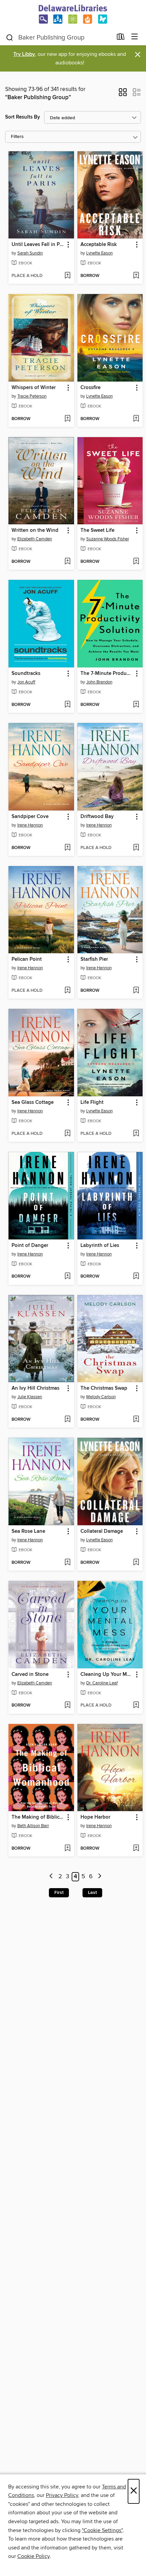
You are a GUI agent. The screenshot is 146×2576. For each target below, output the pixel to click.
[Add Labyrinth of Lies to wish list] (136, 1277)
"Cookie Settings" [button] (102, 2530)
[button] (123, 94)
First (59, 1893)
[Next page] (100, 1877)
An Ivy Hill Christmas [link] (35, 1388)
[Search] (10, 37)
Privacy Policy (62, 2495)
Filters (17, 137)
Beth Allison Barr (33, 1826)
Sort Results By (23, 117)
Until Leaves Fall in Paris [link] (38, 245)
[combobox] (59, 37)
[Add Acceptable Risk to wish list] (136, 276)
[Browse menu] (135, 37)
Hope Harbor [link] (95, 1817)
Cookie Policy (33, 2556)
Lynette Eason (99, 253)
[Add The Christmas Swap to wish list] (136, 1420)
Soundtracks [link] (26, 674)
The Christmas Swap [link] (104, 1388)
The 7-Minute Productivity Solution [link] (107, 674)
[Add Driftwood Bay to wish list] (136, 848)
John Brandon (99, 682)
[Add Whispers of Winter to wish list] (67, 419)
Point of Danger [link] (30, 1246)
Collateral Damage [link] (102, 1531)
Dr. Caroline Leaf (102, 1683)
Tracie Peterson (32, 396)
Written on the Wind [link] (35, 530)
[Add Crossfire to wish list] (136, 419)
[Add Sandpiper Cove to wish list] (67, 848)
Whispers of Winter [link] (34, 388)
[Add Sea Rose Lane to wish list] (67, 1563)
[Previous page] (51, 1877)
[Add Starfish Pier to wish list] (136, 991)
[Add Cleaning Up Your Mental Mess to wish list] (136, 1706)
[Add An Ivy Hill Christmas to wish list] (67, 1420)
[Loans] (121, 38)
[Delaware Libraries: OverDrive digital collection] (73, 14)
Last (92, 1893)
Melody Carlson (101, 1397)
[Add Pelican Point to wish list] (67, 991)
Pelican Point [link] (27, 959)
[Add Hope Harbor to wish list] (136, 1849)
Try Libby (24, 54)
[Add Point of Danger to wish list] (67, 1277)
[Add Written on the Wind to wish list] (67, 562)
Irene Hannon (30, 825)
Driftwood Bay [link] (97, 817)
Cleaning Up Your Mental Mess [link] (107, 1675)
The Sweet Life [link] (97, 530)
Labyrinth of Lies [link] (100, 1246)
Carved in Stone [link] (30, 1675)
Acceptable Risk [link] (99, 245)
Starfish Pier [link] (94, 959)
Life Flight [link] (92, 1102)
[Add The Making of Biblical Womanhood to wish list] (67, 1849)
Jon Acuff (26, 682)
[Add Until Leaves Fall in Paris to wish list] (67, 276)
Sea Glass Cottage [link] (33, 1102)
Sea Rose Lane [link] (28, 1531)
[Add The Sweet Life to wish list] (136, 562)
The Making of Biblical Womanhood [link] (38, 1817)
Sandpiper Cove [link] (30, 817)
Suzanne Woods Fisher (108, 539)
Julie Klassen (30, 1397)
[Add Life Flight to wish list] (136, 1134)
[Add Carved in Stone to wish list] (67, 1706)
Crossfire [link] (90, 388)
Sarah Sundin (30, 253)
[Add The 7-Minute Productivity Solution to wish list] (136, 705)
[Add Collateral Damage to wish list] (136, 1563)
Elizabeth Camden (35, 539)
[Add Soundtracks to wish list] (67, 705)
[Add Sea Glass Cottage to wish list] (67, 1134)
